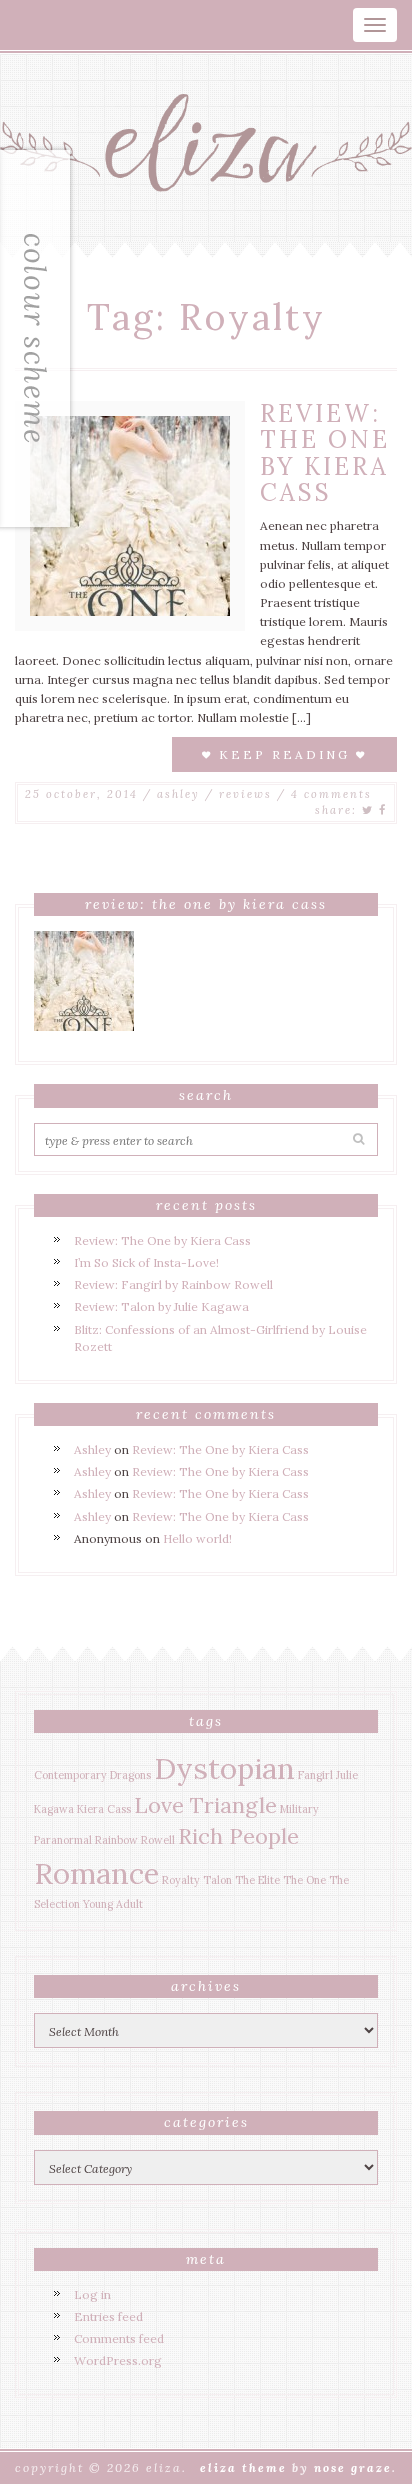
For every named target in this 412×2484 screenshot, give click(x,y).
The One (304, 1880)
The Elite (257, 1880)
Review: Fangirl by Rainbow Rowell (173, 1284)
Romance (96, 1873)
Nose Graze (353, 2467)
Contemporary (70, 1775)
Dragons (130, 1775)
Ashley (178, 794)
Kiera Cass (104, 1809)
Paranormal (63, 1840)
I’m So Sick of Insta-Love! (146, 1262)
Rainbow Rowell (135, 1840)
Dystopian (224, 1768)
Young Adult (113, 1904)
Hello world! (197, 1538)
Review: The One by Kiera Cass (325, 453)
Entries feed (108, 2316)
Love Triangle (205, 1805)
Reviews (245, 794)
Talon (217, 1880)
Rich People (238, 1836)
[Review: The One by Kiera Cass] (130, 514)
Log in (92, 2294)
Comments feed (119, 2338)
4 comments (331, 794)
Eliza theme (243, 2467)
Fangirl (315, 1775)
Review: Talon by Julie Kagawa (161, 1306)
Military (299, 1809)
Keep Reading (284, 754)
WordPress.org (118, 2360)
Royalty (181, 1880)
